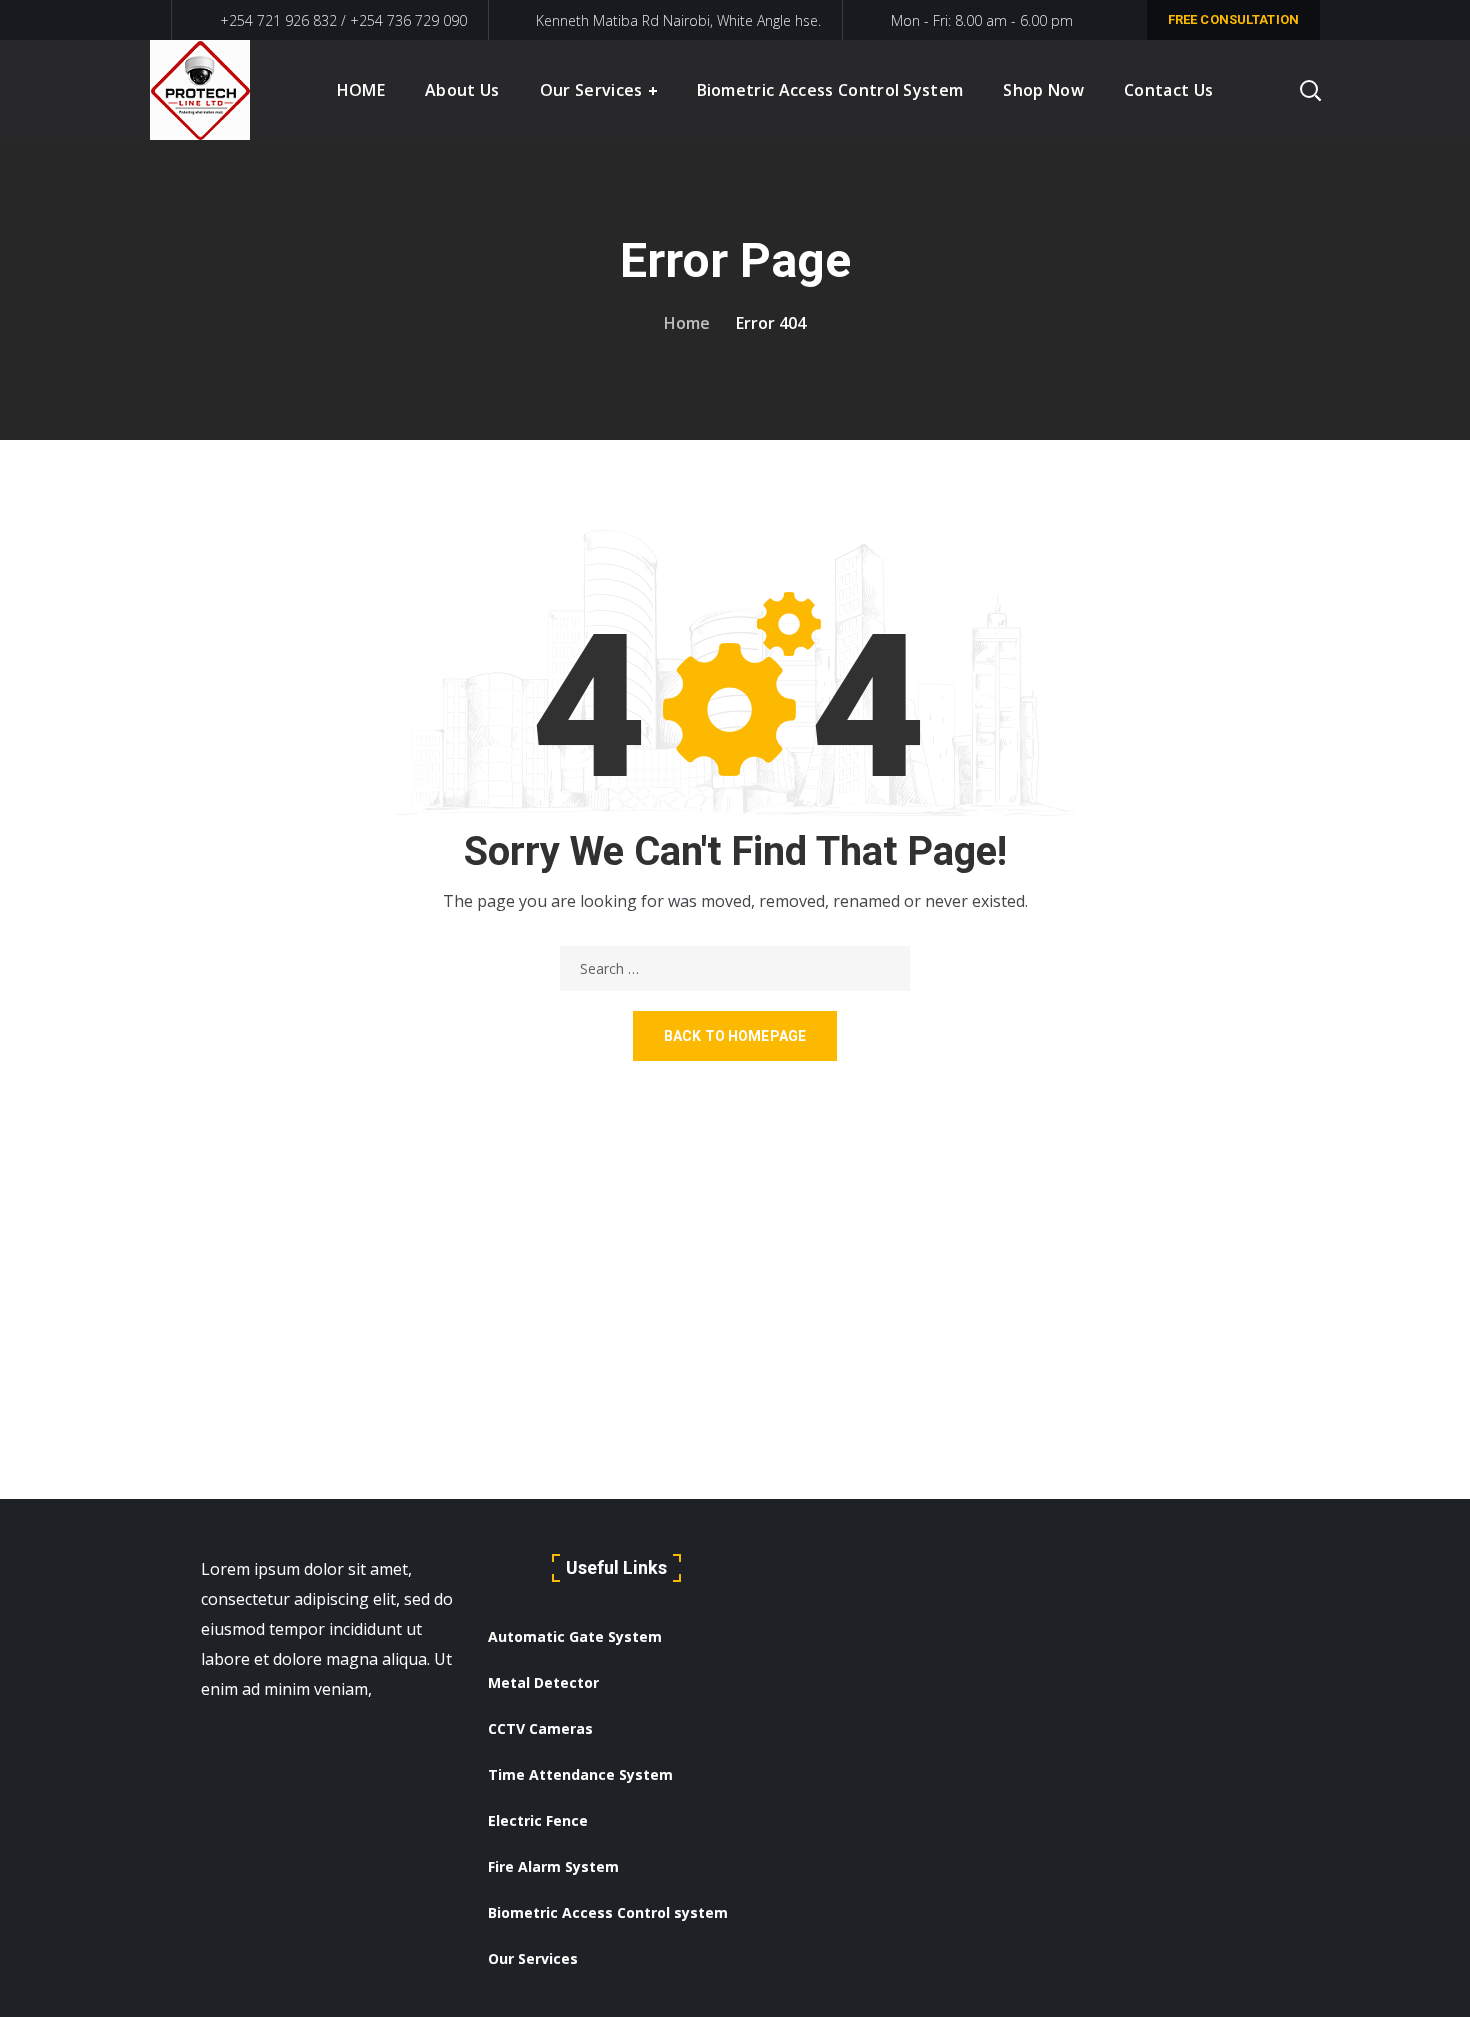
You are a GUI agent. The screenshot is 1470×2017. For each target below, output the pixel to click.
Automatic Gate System (575, 1636)
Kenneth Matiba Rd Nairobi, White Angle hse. (678, 20)
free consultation (1233, 19)
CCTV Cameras (540, 1728)
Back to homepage (735, 1036)
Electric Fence (538, 1820)
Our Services (533, 1958)
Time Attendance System (580, 1774)
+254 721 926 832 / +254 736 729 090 (341, 20)
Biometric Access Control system (608, 1912)
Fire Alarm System (553, 1866)
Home (687, 323)
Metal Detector (543, 1682)
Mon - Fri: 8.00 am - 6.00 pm (982, 20)
